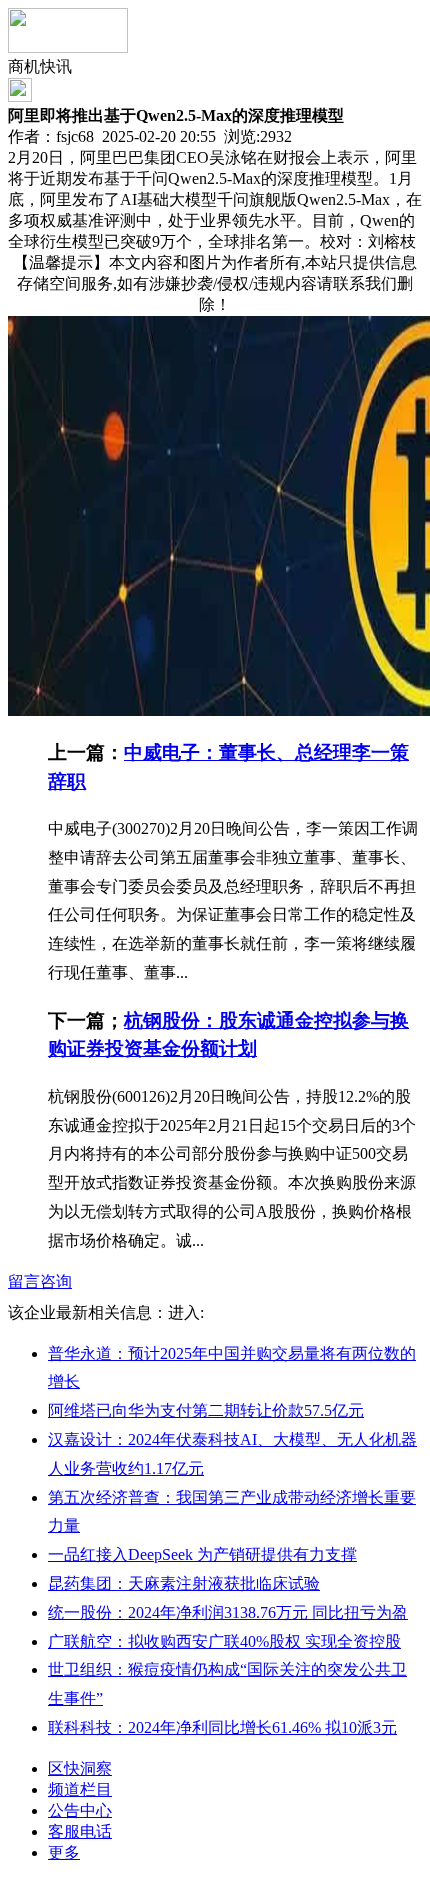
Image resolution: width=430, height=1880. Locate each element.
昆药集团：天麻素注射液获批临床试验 (184, 1583)
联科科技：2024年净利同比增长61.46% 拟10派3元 (222, 1727)
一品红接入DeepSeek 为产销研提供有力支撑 (202, 1554)
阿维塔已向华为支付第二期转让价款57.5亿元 (206, 1410)
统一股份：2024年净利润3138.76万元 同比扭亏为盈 (228, 1612)
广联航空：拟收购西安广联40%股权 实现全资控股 (224, 1641)
